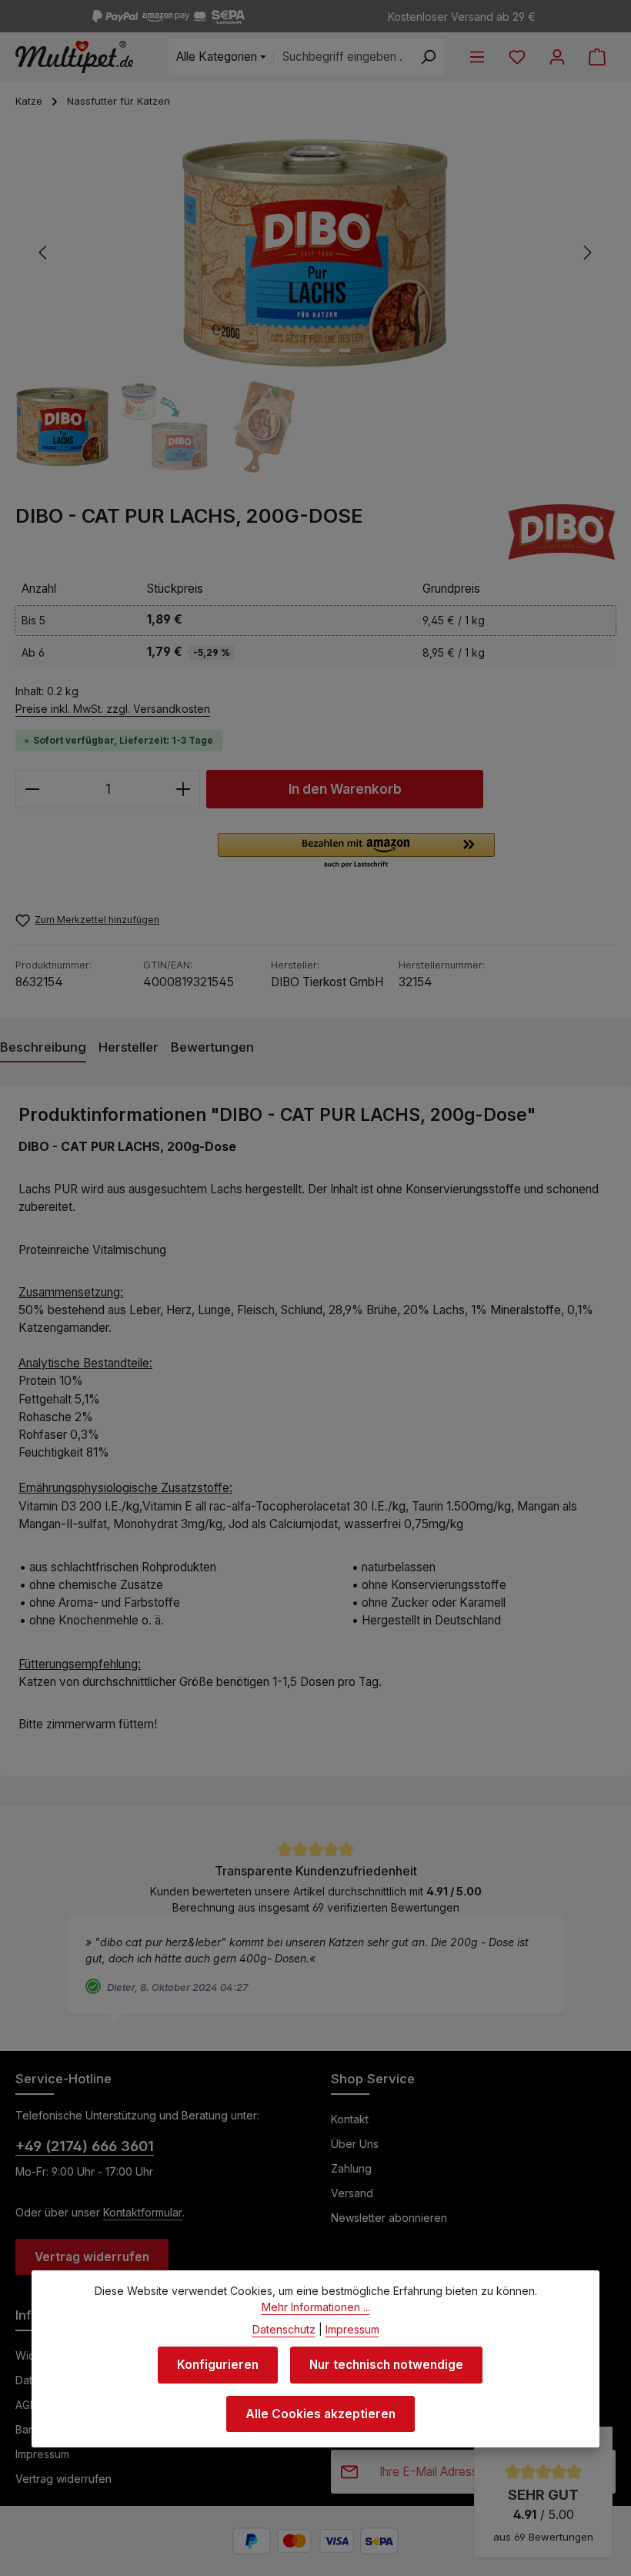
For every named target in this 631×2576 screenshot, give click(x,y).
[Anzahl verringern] (32, 789)
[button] (356, 851)
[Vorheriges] (44, 253)
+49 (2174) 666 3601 (85, 2146)
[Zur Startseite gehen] (74, 57)
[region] (315, 306)
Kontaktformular (143, 2212)
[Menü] (477, 57)
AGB (26, 2405)
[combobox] (343, 57)
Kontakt (350, 2119)
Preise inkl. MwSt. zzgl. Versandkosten (113, 709)
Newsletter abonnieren (389, 2218)
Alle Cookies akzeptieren (321, 2414)
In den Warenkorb (345, 789)
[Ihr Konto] (557, 57)
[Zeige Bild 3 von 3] (345, 350)
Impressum (42, 2454)
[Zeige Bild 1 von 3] (295, 350)
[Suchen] (428, 57)
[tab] (43, 1048)
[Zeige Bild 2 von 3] (325, 350)
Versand (352, 2193)
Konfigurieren (218, 2365)
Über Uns (355, 2144)
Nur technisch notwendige (386, 2365)
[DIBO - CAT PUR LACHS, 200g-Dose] (315, 253)
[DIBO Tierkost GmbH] (562, 532)
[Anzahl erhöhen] (184, 789)
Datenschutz (284, 2329)
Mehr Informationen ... (316, 2307)
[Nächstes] (586, 253)
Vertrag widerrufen (92, 2257)
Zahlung (351, 2168)
